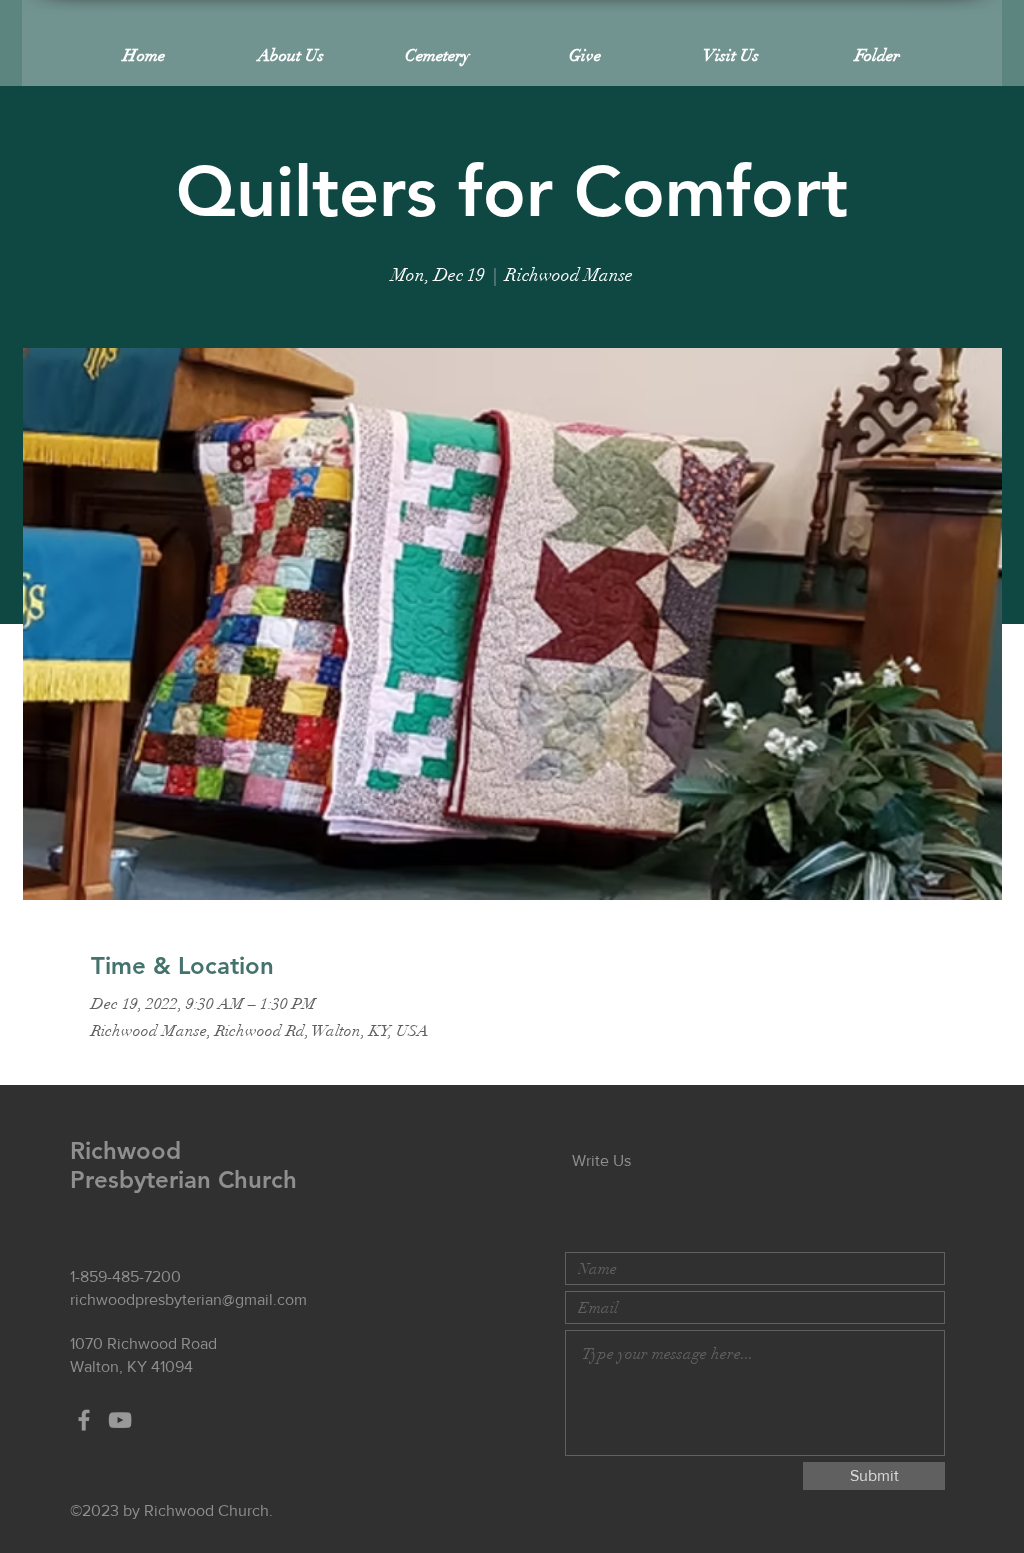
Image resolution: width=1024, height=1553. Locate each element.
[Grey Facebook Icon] (84, 1420)
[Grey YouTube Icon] (120, 1420)
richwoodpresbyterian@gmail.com (188, 1299)
